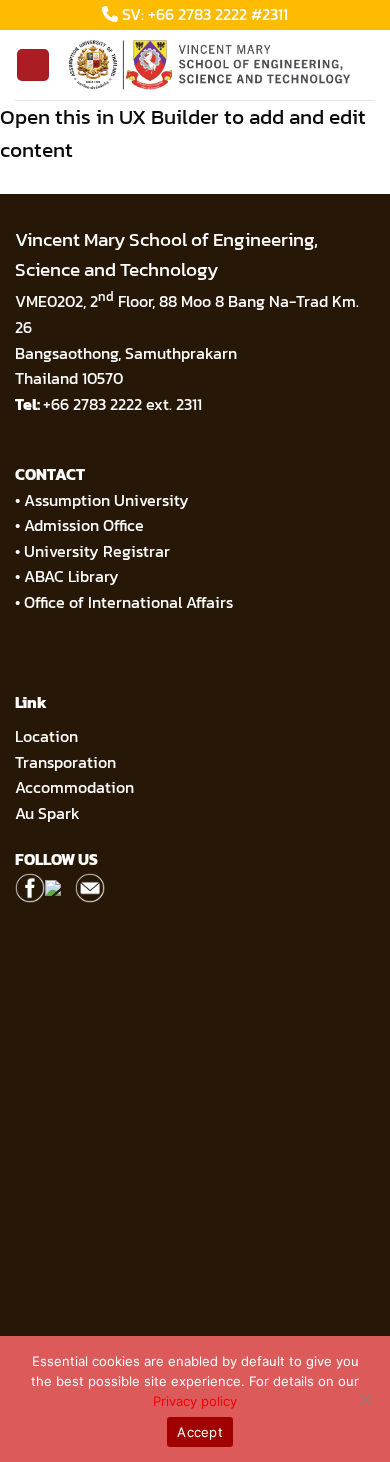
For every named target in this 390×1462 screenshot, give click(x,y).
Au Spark (47, 813)
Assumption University (106, 500)
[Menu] (33, 65)
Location (46, 736)
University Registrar (97, 551)
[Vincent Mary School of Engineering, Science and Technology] (212, 64)
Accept (200, 1432)
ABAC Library (71, 576)
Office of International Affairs (128, 602)
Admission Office (84, 525)
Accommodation (76, 787)
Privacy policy (195, 1401)
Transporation (67, 762)
